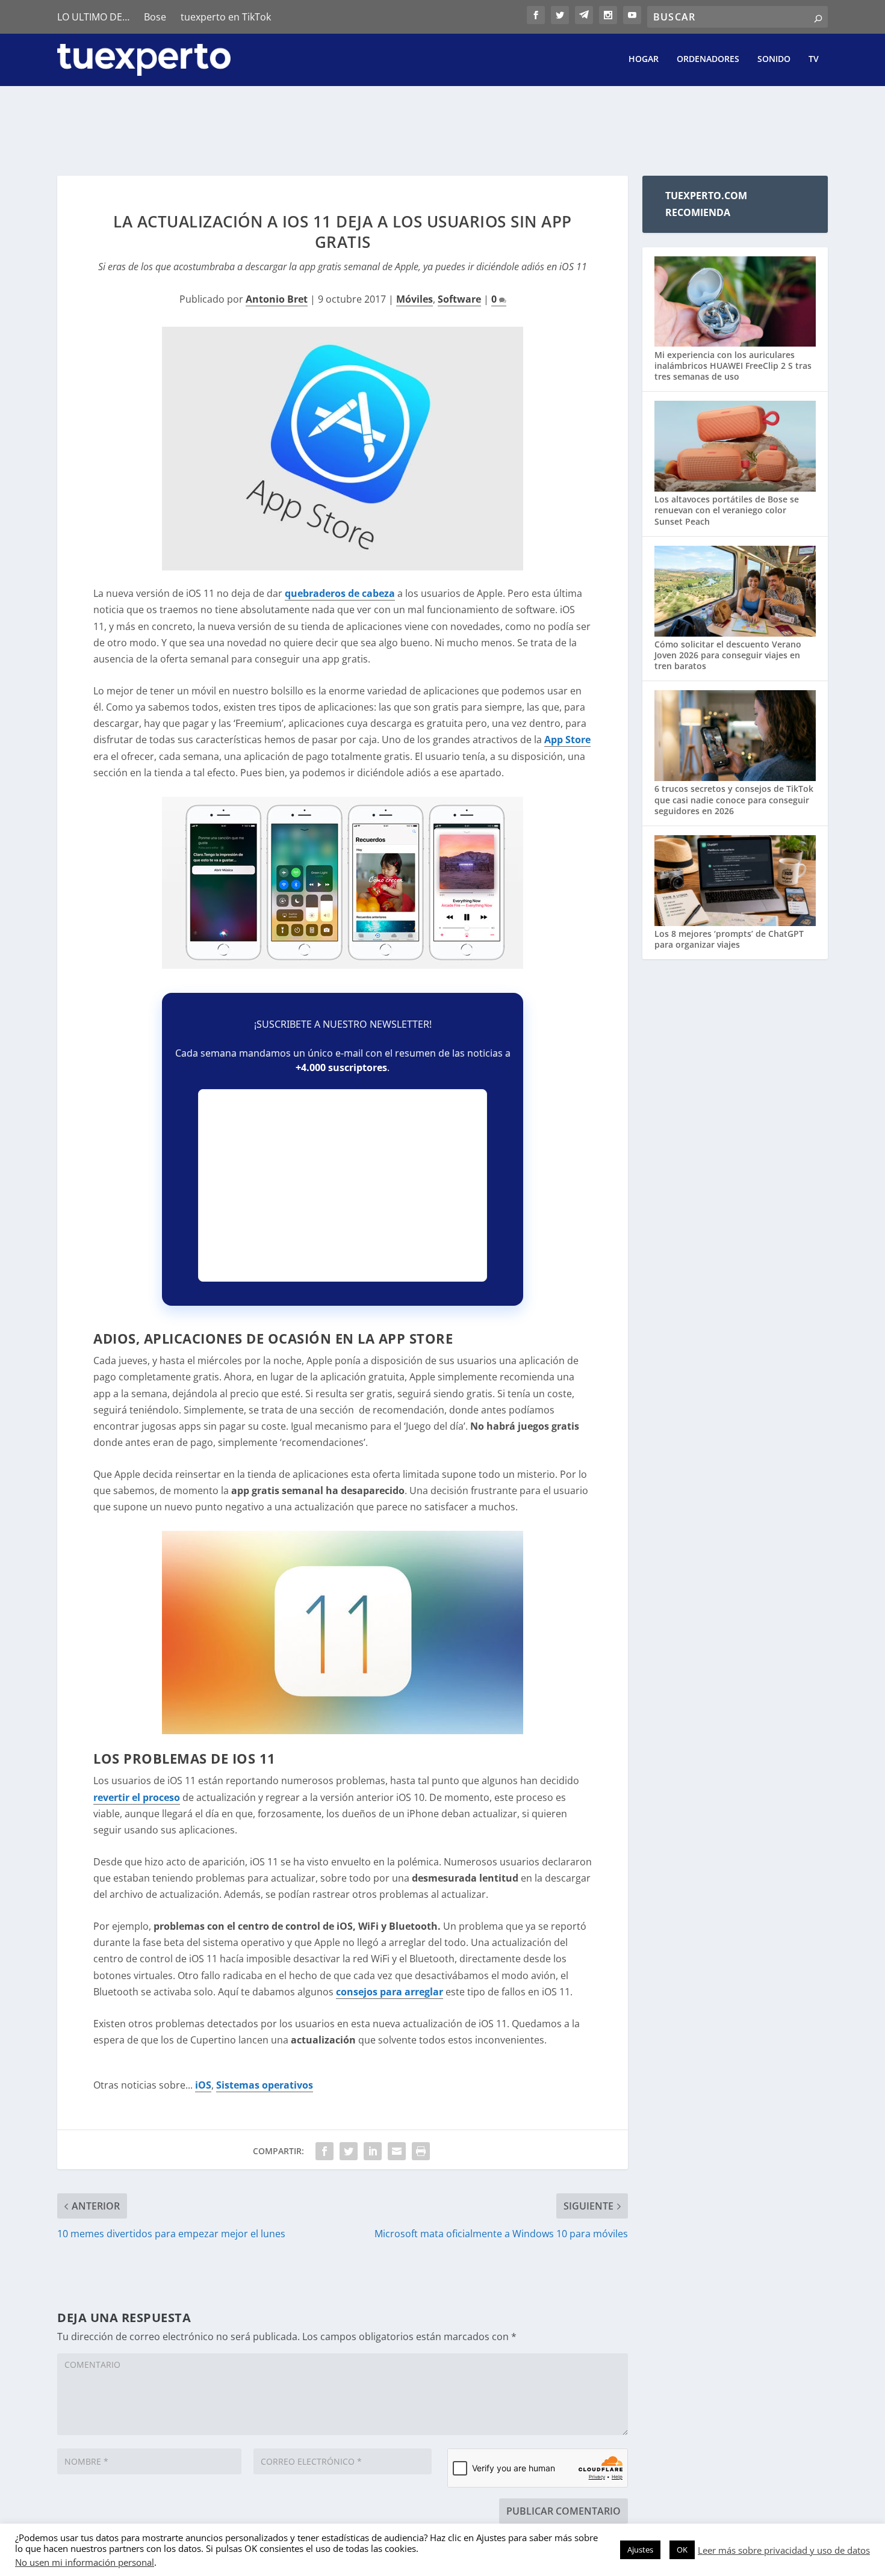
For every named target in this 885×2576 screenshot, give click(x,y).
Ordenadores (708, 59)
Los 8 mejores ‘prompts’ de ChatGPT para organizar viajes (729, 939)
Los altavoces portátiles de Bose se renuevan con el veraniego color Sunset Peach (727, 510)
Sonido (774, 59)
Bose (155, 17)
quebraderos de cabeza (340, 593)
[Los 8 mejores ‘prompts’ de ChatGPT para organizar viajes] (735, 882)
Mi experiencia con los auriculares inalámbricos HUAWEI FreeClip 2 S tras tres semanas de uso (733, 366)
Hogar (644, 59)
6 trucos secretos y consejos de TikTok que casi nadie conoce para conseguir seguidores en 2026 (734, 799)
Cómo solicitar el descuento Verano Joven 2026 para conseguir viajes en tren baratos (728, 655)
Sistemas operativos (265, 2085)
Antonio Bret (277, 299)
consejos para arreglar (390, 1992)
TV (814, 59)
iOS (203, 2085)
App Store (567, 740)
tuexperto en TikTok (226, 17)
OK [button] (682, 2550)
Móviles (415, 299)
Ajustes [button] (640, 2550)
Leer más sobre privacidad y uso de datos (784, 2550)
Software (459, 299)
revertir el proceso (137, 1797)
